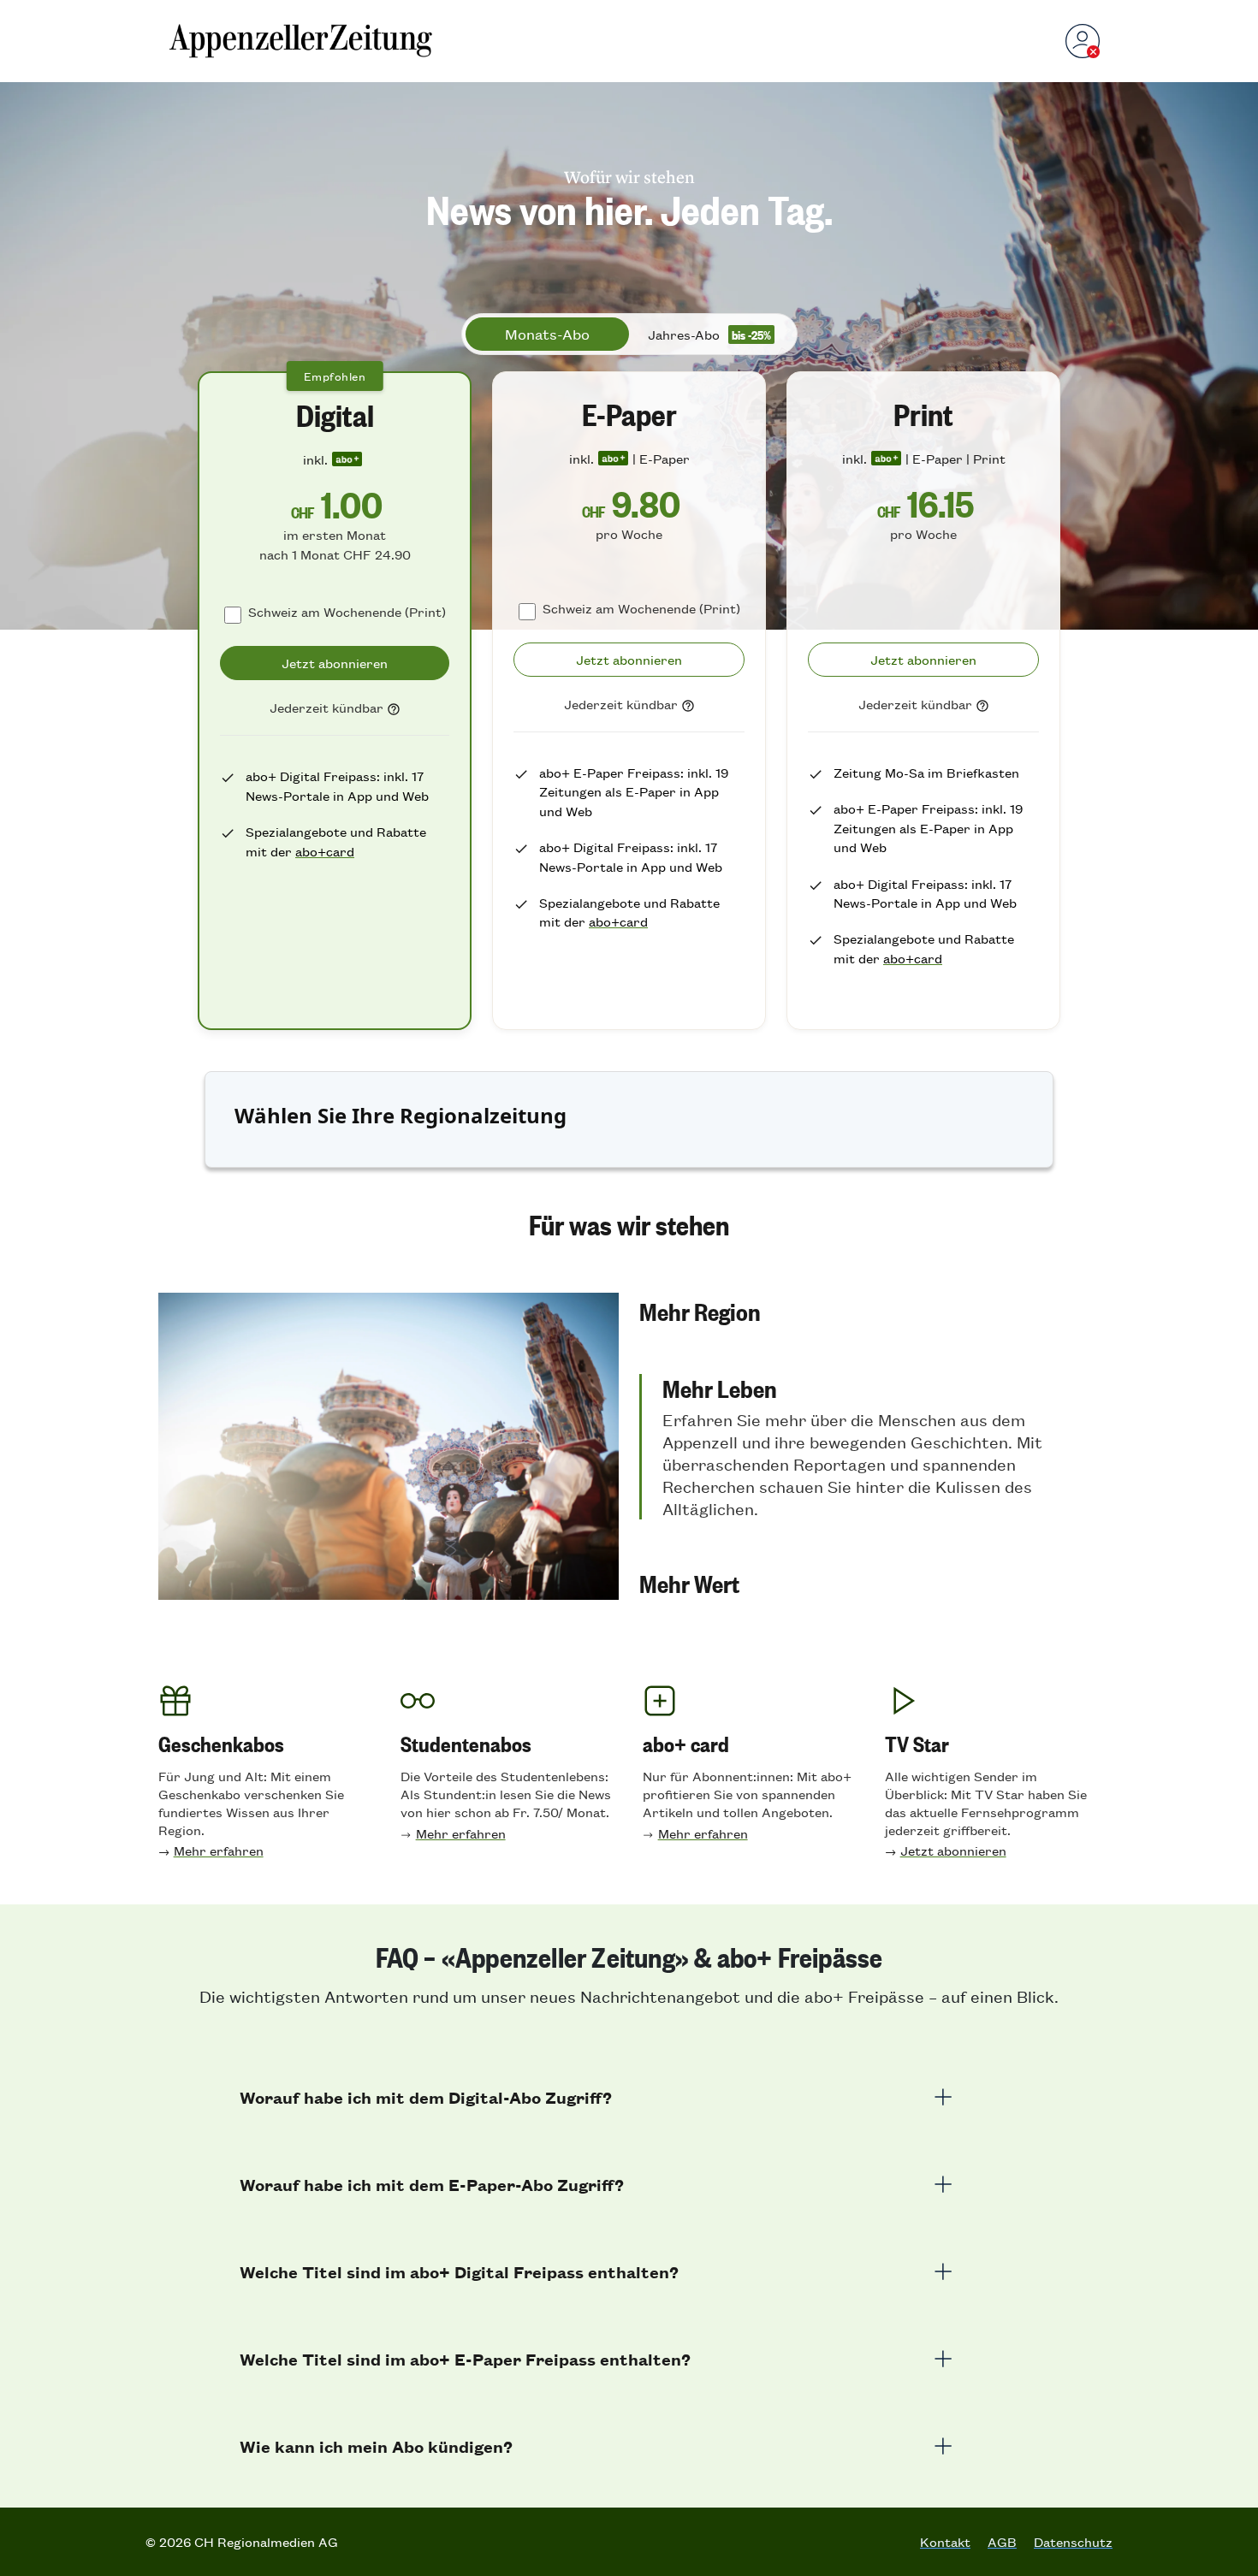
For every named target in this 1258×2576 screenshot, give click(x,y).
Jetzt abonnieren (953, 1850)
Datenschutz (1073, 2542)
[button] (869, 1311)
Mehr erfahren (219, 1850)
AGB (1002, 2542)
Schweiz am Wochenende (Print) (347, 611)
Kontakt (945, 2542)
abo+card (325, 851)
